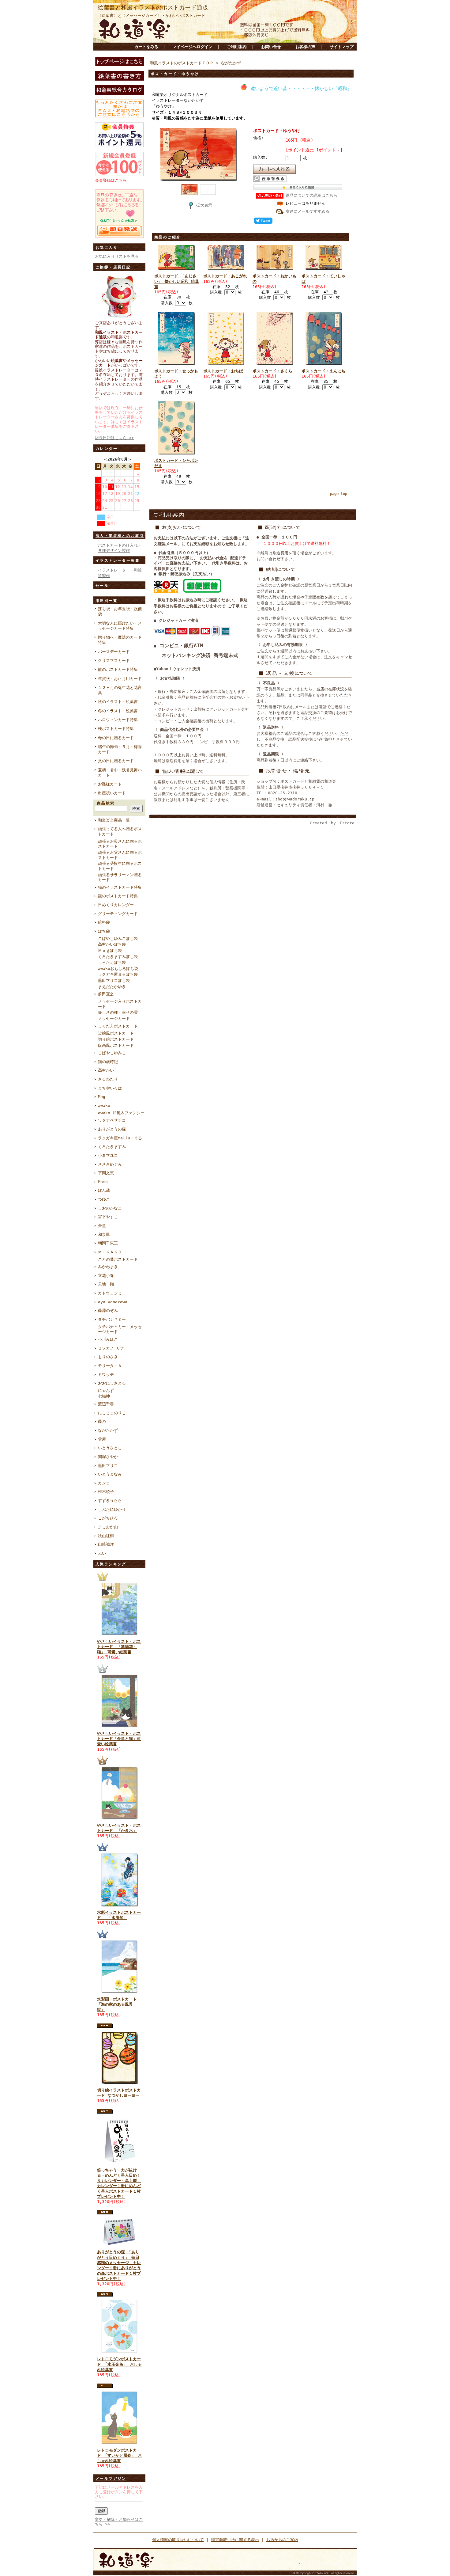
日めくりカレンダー (116, 905)
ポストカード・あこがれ (225, 276)
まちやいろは (110, 1088)
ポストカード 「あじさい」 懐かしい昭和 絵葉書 (177, 281)
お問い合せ (271, 47)
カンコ (104, 1483)
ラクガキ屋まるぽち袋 (118, 974)
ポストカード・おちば (223, 371)
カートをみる (146, 47)
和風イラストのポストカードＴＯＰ (182, 63)
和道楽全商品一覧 (114, 820)
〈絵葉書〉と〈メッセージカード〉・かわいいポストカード (151, 15)
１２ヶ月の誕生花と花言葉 (120, 690)
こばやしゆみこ (112, 1053)
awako (104, 1106)
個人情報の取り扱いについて (178, 2540)
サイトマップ (342, 47)
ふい (102, 1553)
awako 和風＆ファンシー (121, 1113)
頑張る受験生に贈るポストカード (120, 866)
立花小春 (106, 1276)
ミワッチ (106, 1375)
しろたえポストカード (118, 1026)
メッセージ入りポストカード (120, 1004)
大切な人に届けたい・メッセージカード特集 (120, 626)
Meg (102, 1097)
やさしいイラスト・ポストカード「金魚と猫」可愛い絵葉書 (119, 1739)
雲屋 (102, 1439)
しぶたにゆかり (112, 1509)
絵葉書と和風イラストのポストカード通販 (153, 8)
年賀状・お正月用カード (120, 679)
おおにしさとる (112, 1383)
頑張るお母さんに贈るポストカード (120, 844)
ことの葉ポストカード (118, 1259)
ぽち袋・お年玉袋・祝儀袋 (120, 611)
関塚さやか (108, 1457)
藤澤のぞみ (108, 1311)
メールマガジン (111, 2479)
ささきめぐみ (110, 1164)
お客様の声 (305, 47)
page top (339, 494)
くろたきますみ (112, 1147)
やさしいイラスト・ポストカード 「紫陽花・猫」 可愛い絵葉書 (119, 1647)
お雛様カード (110, 784)
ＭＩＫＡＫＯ (110, 1252)
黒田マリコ (108, 1466)
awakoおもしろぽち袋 (118, 969)
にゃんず (106, 1391)
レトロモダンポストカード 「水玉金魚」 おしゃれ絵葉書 (119, 2364)
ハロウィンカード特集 (118, 720)
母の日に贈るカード (116, 738)
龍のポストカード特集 (118, 669)
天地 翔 (106, 1284)
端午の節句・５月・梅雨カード (120, 749)
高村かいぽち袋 (112, 944)
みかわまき (108, 1267)
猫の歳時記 (108, 1062)
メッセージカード (114, 1018)
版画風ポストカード (116, 1045)
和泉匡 (104, 1235)
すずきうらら (110, 1501)
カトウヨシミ (110, 1293)
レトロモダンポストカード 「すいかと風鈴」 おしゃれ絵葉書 (119, 2456)
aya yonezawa (113, 1302)
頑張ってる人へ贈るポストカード (120, 831)
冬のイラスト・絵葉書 (118, 711)
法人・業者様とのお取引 (120, 536)
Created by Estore (332, 823)
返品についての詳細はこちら (311, 195)
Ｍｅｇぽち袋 (110, 950)
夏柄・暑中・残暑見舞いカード (120, 773)
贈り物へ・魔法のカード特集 (120, 640)
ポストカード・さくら (272, 371)
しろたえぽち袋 (112, 962)
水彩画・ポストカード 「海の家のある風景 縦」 (117, 2004)
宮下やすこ (108, 1217)
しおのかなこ (110, 1208)
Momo (103, 1182)
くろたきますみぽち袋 (118, 957)
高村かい (106, 1070)
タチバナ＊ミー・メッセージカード (120, 1329)
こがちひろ (108, 1518)
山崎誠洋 (106, 1544)
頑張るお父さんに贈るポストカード (120, 855)
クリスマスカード (114, 661)
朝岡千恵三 (108, 1243)
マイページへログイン (193, 47)
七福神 (104, 1396)
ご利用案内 (237, 47)
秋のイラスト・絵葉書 (118, 702)
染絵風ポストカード (116, 1033)
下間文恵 (106, 1173)
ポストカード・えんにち (323, 371)
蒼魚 (102, 1226)
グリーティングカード (118, 914)
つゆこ (104, 1199)
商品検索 (106, 803)
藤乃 (102, 1421)
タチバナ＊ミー (112, 1319)
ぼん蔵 (104, 1190)
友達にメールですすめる (307, 211)
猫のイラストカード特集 (120, 887)
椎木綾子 (106, 1492)
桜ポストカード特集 (116, 729)
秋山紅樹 (106, 1536)
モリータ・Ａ (110, 1366)
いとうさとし (110, 1448)
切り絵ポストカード (116, 1039)
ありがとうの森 (112, 1129)
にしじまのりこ (112, 1413)
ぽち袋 (104, 931)
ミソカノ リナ (111, 1348)
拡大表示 (204, 205)
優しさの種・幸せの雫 (118, 1012)
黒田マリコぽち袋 (114, 980)
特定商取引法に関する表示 (235, 2540)
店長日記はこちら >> (114, 438)
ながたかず (108, 1430)
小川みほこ (108, 1339)
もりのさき (108, 1357)
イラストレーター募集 (118, 560)
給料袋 (104, 922)
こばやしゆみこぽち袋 (118, 938)
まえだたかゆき (112, 987)
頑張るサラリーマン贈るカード (120, 877)
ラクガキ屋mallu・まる (120, 1138)
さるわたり (108, 1079)
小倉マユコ (108, 1155)
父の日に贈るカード (116, 761)
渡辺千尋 (106, 1404)
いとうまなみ (110, 1474)
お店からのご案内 (282, 2540)
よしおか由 (108, 1527)
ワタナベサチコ (112, 1120)
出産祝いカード (112, 793)
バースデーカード (114, 652)
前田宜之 (106, 994)
